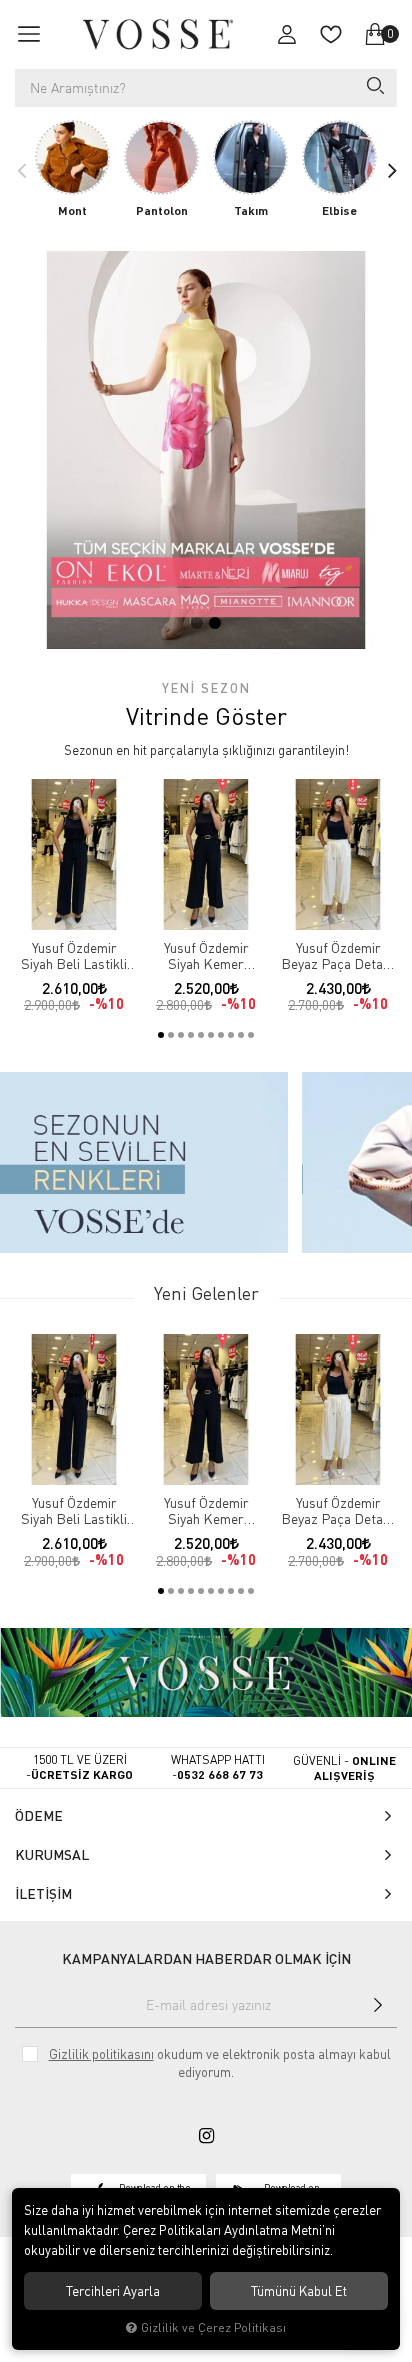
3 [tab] (181, 1035)
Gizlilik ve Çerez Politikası (213, 2327)
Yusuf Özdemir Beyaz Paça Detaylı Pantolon (338, 956)
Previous (21, 170)
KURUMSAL (52, 1854)
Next (391, 170)
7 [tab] (221, 1035)
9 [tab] (241, 1035)
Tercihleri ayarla (113, 2291)
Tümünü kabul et (299, 2291)
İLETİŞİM (43, 1893)
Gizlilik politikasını (101, 2054)
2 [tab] (215, 623)
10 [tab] (251, 1035)
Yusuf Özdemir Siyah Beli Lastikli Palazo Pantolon (74, 956)
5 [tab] (201, 1035)
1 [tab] (197, 623)
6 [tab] (211, 1035)
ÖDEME (39, 1815)
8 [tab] (231, 1035)
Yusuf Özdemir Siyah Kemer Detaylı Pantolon (206, 956)
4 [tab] (191, 1035)
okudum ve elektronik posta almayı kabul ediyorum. (220, 2063)
